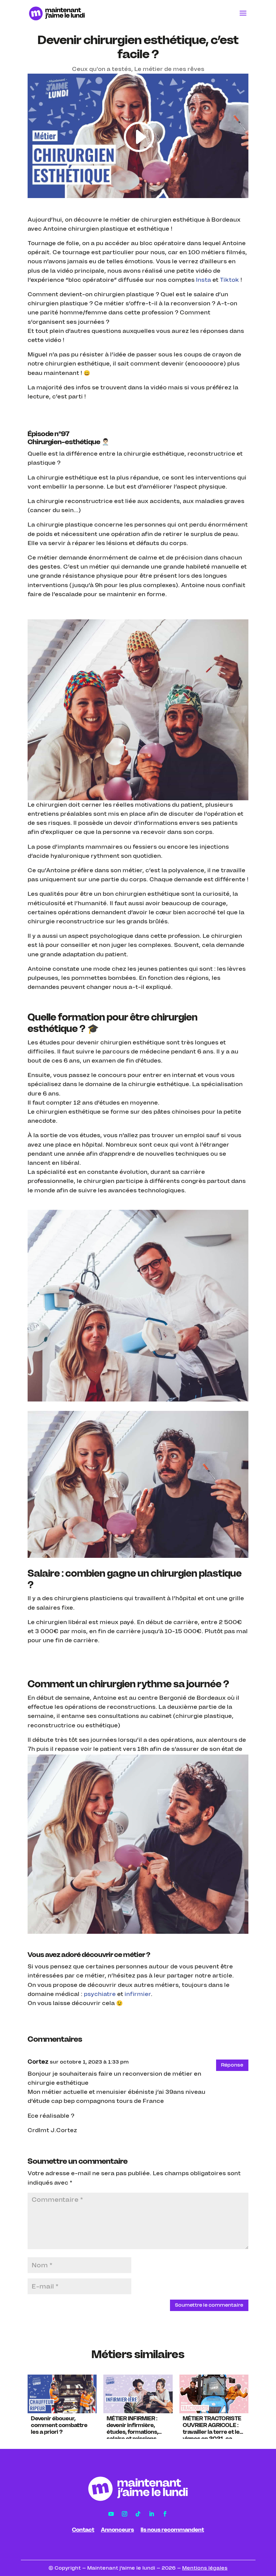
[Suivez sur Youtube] (111, 2514)
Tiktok (229, 280)
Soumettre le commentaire (209, 2305)
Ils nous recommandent (172, 2530)
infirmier (138, 1994)
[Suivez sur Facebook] (165, 2514)
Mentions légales (205, 2568)
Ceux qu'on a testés (102, 69)
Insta (203, 280)
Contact (83, 2530)
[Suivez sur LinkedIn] (151, 2514)
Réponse (232, 2065)
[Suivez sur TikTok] (138, 2514)
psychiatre (100, 1994)
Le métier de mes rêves (169, 69)
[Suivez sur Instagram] (125, 2514)
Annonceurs (117, 2530)
